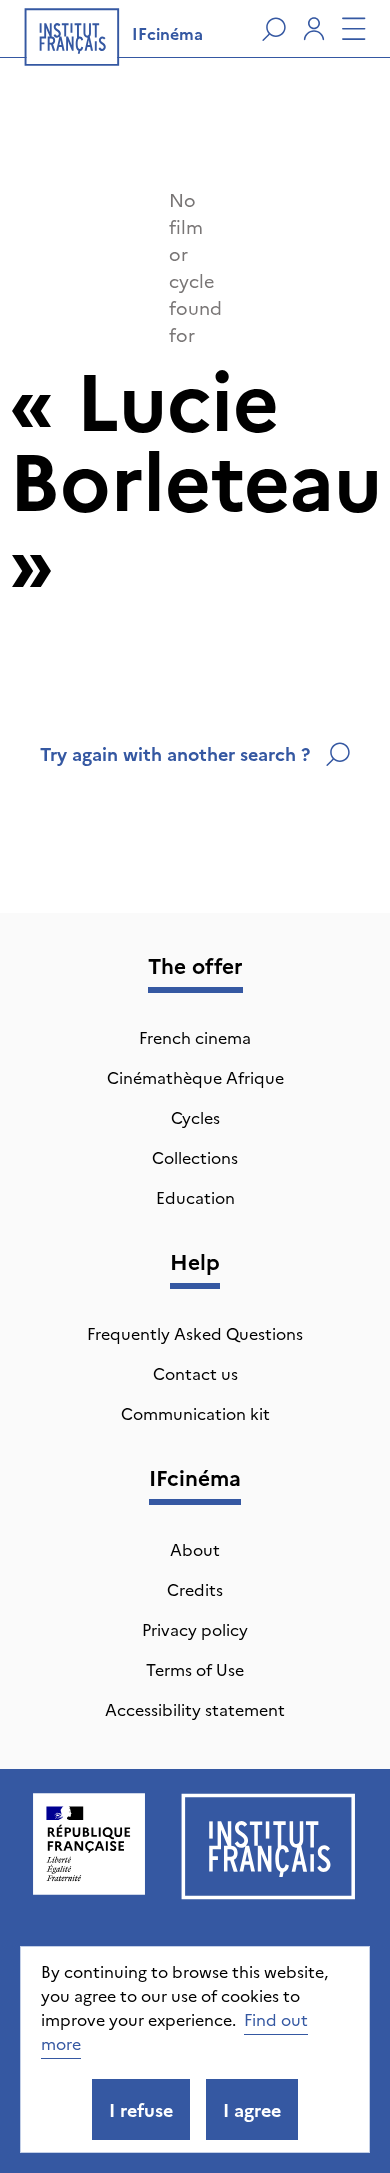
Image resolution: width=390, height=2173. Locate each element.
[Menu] (354, 29)
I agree (252, 2109)
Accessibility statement (195, 1709)
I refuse (141, 2109)
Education (195, 1197)
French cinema (195, 1037)
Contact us (195, 1373)
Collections (195, 1157)
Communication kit (195, 1413)
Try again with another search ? (175, 753)
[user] (314, 29)
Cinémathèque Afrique (195, 1077)
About (195, 1549)
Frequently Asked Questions (195, 1333)
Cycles (195, 1117)
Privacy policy (195, 1629)
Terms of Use (195, 1669)
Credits (195, 1589)
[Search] (274, 29)
